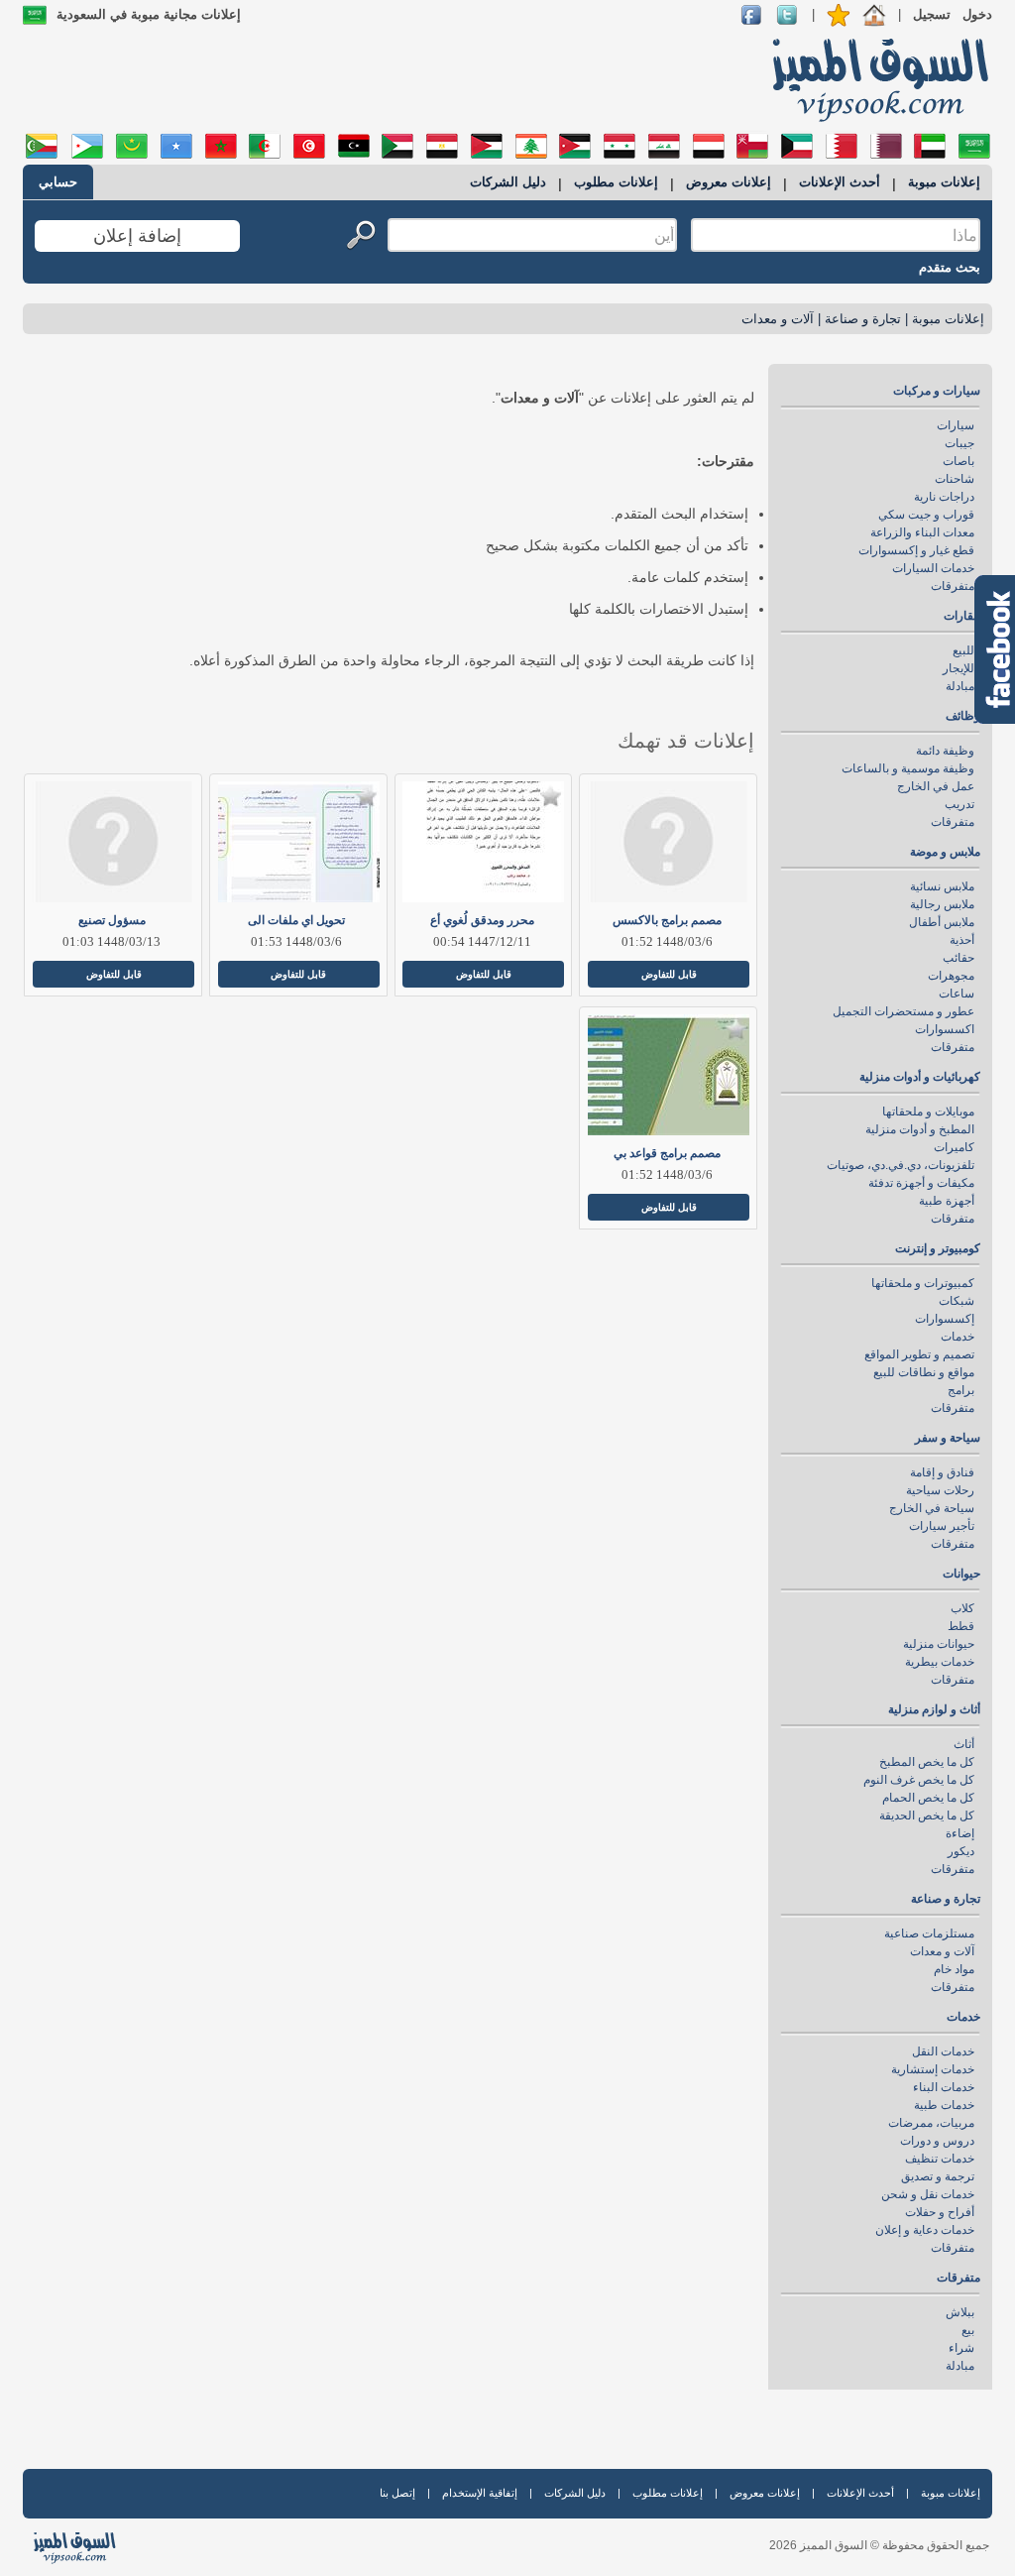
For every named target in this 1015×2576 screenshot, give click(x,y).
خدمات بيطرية (940, 1662)
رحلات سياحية (940, 1490)
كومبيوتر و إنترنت (938, 1248)
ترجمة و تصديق (938, 2176)
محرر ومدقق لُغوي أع (482, 920)
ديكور (961, 1851)
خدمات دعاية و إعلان (925, 2230)
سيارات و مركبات (937, 391)
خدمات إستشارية (933, 2069)
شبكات (957, 1301)
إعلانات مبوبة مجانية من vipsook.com (874, 78)
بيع (968, 2330)
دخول (977, 14)
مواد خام (954, 1969)
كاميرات (954, 1147)
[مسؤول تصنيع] (112, 842)
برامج (961, 1390)
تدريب (959, 804)
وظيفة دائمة (945, 751)
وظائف (963, 716)
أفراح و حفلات (940, 2212)
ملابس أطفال (942, 922)
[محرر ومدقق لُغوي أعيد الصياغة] (482, 842)
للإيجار (959, 668)
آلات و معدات (778, 319)
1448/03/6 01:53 (296, 941)
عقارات (962, 616)
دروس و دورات (937, 2141)
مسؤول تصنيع (112, 920)
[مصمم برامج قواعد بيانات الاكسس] (667, 1075)
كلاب (962, 1608)
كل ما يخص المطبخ (927, 1762)
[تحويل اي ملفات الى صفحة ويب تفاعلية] (297, 842)
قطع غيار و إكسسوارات (916, 550)
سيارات (956, 425)
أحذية (962, 940)
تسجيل (932, 14)
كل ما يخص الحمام (928, 1798)
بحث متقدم (950, 267)
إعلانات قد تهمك (686, 741)
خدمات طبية (944, 2105)
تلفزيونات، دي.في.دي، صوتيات (901, 1165)
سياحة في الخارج (932, 1508)
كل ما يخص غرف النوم (919, 1780)
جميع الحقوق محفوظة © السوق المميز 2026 (879, 2545)
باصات (959, 461)
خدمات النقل (943, 2051)
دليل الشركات (508, 182)
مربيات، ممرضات (931, 2123)
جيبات (959, 443)
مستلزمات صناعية (929, 1933)
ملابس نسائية (942, 886)
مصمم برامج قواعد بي (667, 1153)
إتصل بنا (397, 2493)
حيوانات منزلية (939, 1644)
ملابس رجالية (942, 904)
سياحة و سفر (948, 1438)
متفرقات (953, 586)
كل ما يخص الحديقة (927, 1815)
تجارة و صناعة (863, 319)
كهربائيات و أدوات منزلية (920, 1077)
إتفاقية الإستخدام (480, 2493)
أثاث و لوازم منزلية (934, 1709)
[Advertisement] (386, 79)
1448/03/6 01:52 (667, 941)
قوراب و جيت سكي (926, 515)
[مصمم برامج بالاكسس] (667, 842)
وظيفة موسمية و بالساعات (908, 768)
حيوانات (961, 1574)
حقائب (959, 958)
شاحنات (955, 479)
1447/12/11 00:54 (482, 941)
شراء (961, 2348)
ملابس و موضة (945, 852)
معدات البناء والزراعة (922, 532)
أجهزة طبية (947, 1201)
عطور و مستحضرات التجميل (903, 1011)
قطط (961, 1626)
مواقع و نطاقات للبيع (924, 1372)
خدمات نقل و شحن (928, 2194)
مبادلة (960, 686)
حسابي (58, 182)
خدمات (958, 1337)
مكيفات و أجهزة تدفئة (921, 1183)
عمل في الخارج (936, 786)
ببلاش (960, 2312)
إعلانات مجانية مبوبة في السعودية (149, 14)
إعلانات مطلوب (616, 182)
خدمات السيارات (933, 568)
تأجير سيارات (942, 1526)
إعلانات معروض (729, 182)
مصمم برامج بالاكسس (667, 920)
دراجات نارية (944, 497)
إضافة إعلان (137, 236)
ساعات (957, 994)
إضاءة (960, 1833)
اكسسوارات (945, 1029)
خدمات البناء (944, 2087)
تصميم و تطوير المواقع (919, 1354)
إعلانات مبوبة (944, 182)
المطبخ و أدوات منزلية (920, 1129)
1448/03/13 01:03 (112, 941)
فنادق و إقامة (942, 1472)
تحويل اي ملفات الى (296, 920)
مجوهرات (951, 976)
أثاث (964, 1744)
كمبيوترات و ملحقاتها (923, 1283)
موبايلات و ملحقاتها (928, 1112)
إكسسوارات (945, 1319)
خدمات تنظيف (940, 2159)
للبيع (963, 650)
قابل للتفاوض (669, 974)
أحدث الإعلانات (840, 182)
